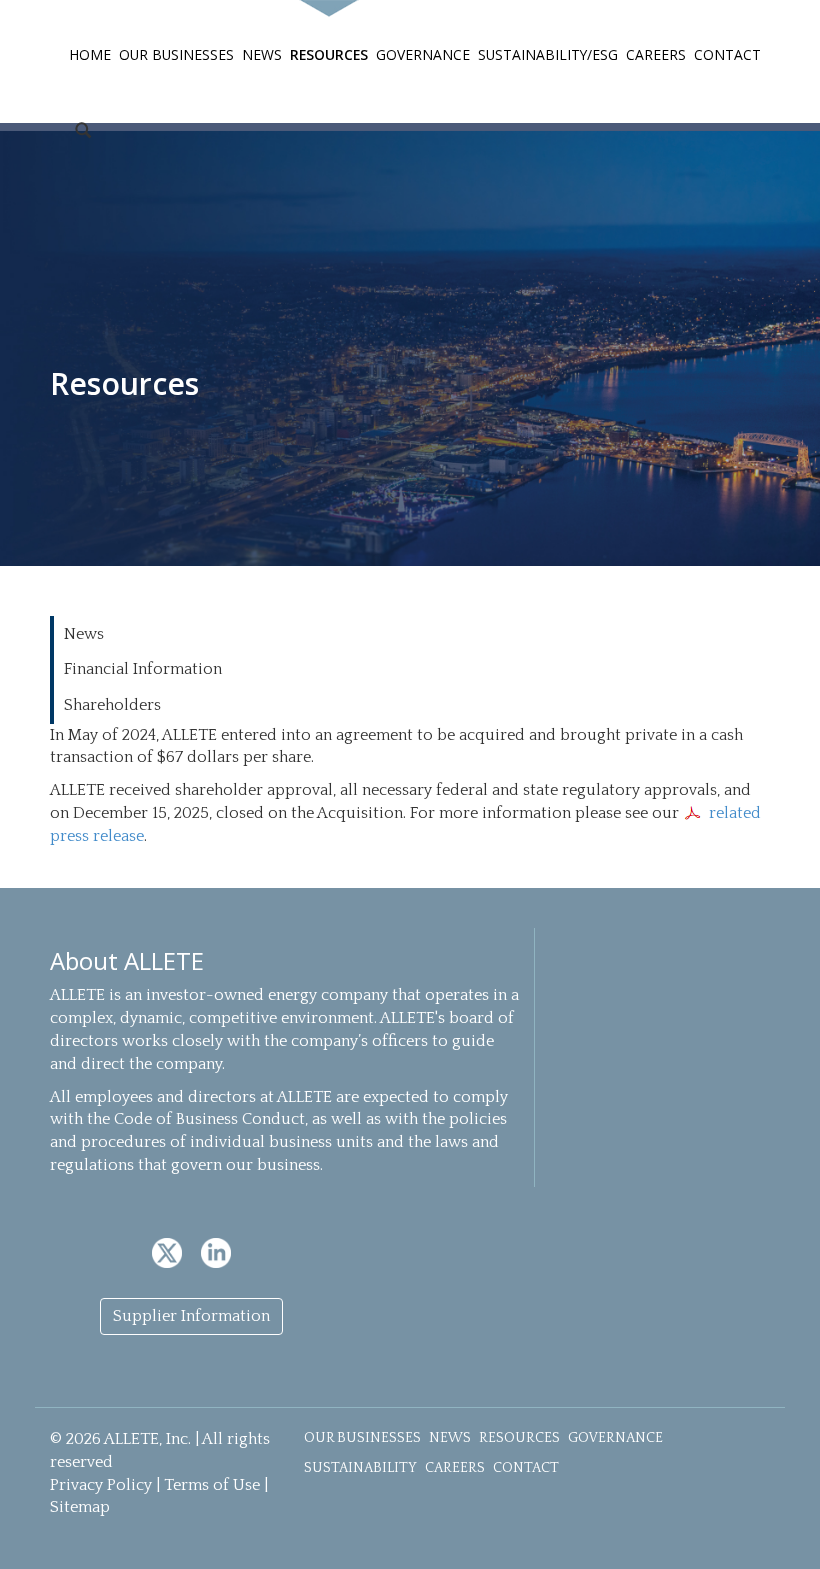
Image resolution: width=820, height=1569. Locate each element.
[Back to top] (782, 1531)
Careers (656, 54)
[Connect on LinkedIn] (216, 1252)
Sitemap (80, 1507)
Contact (727, 54)
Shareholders (112, 705)
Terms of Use (212, 1485)
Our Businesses (176, 54)
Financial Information (143, 669)
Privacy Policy (101, 1485)
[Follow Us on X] (169, 1252)
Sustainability (360, 1468)
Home (90, 54)
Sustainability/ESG (548, 54)
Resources (329, 54)
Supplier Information (191, 1316)
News (262, 54)
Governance (423, 54)
